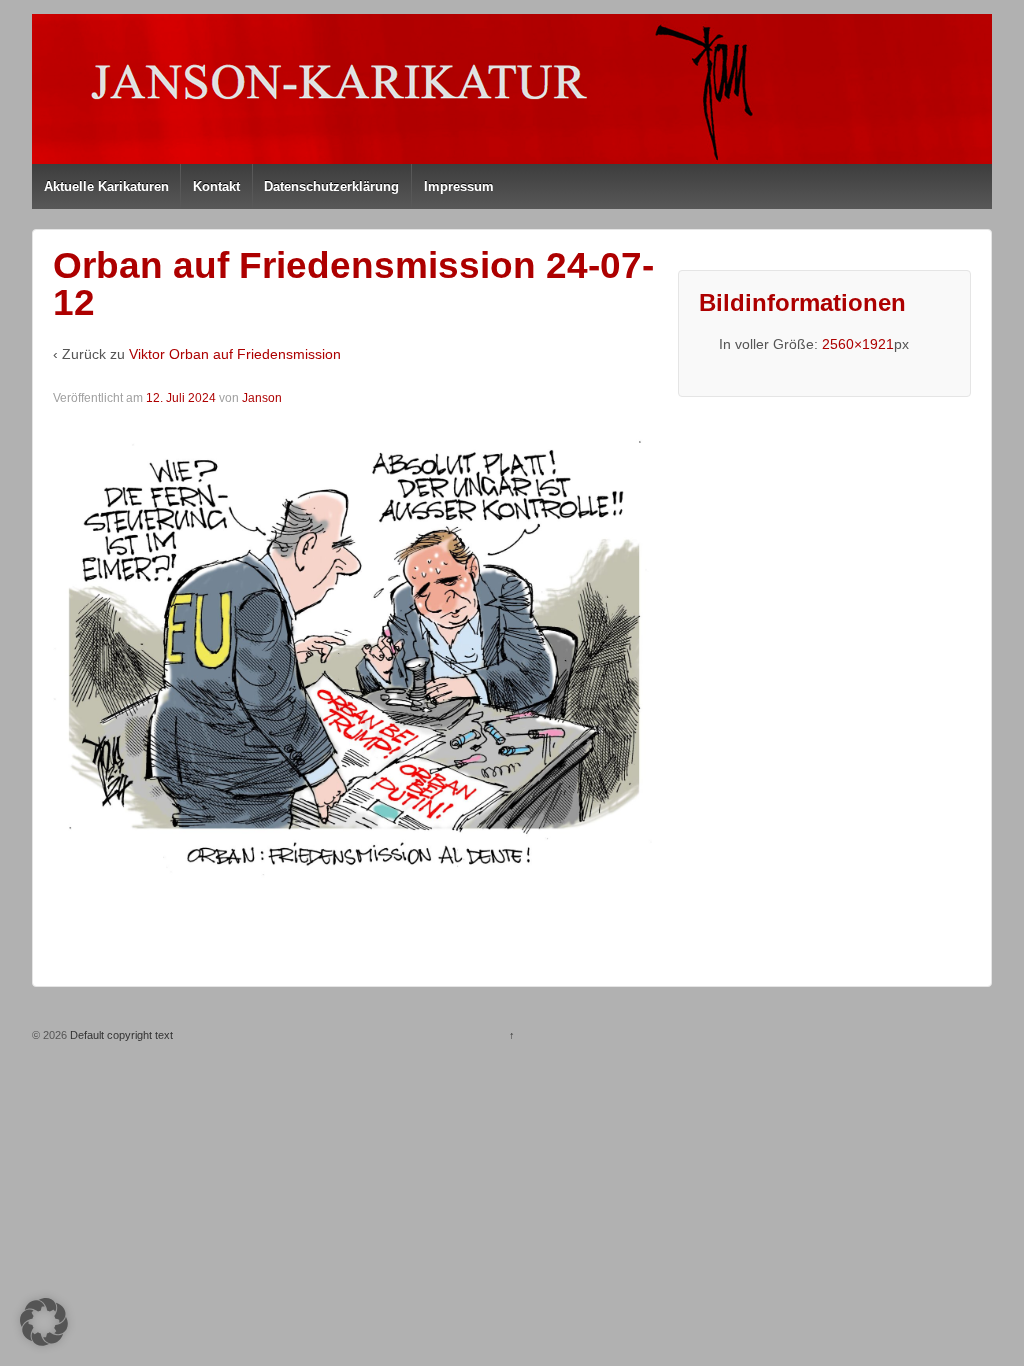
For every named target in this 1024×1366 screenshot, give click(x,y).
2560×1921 (858, 344)
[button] (44, 1322)
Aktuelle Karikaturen (106, 186)
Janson (262, 398)
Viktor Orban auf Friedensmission (235, 354)
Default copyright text (120, 1035)
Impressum (459, 186)
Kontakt (216, 186)
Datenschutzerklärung (331, 186)
